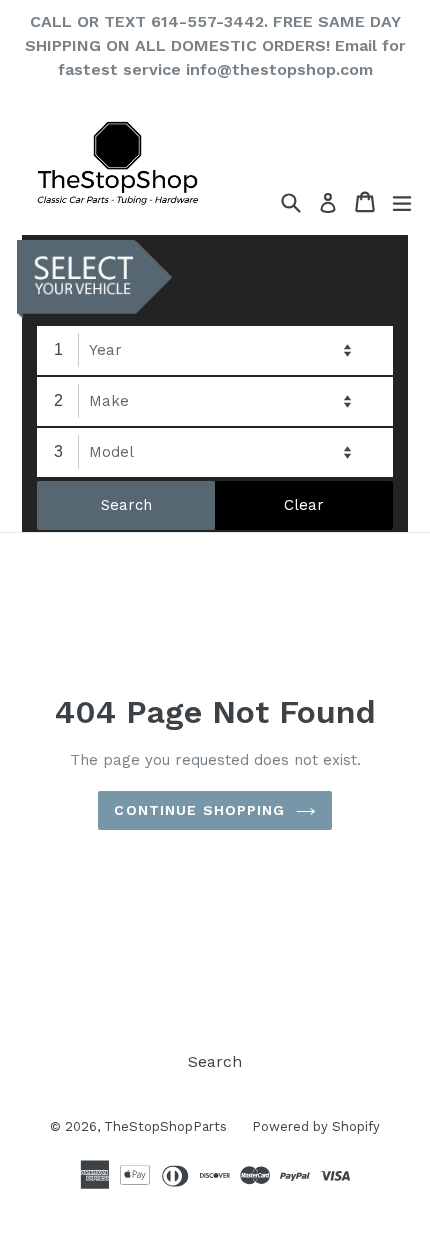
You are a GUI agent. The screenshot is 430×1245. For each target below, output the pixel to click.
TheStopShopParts (165, 1126)
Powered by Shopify (316, 1126)
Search (215, 1061)
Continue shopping (199, 810)
